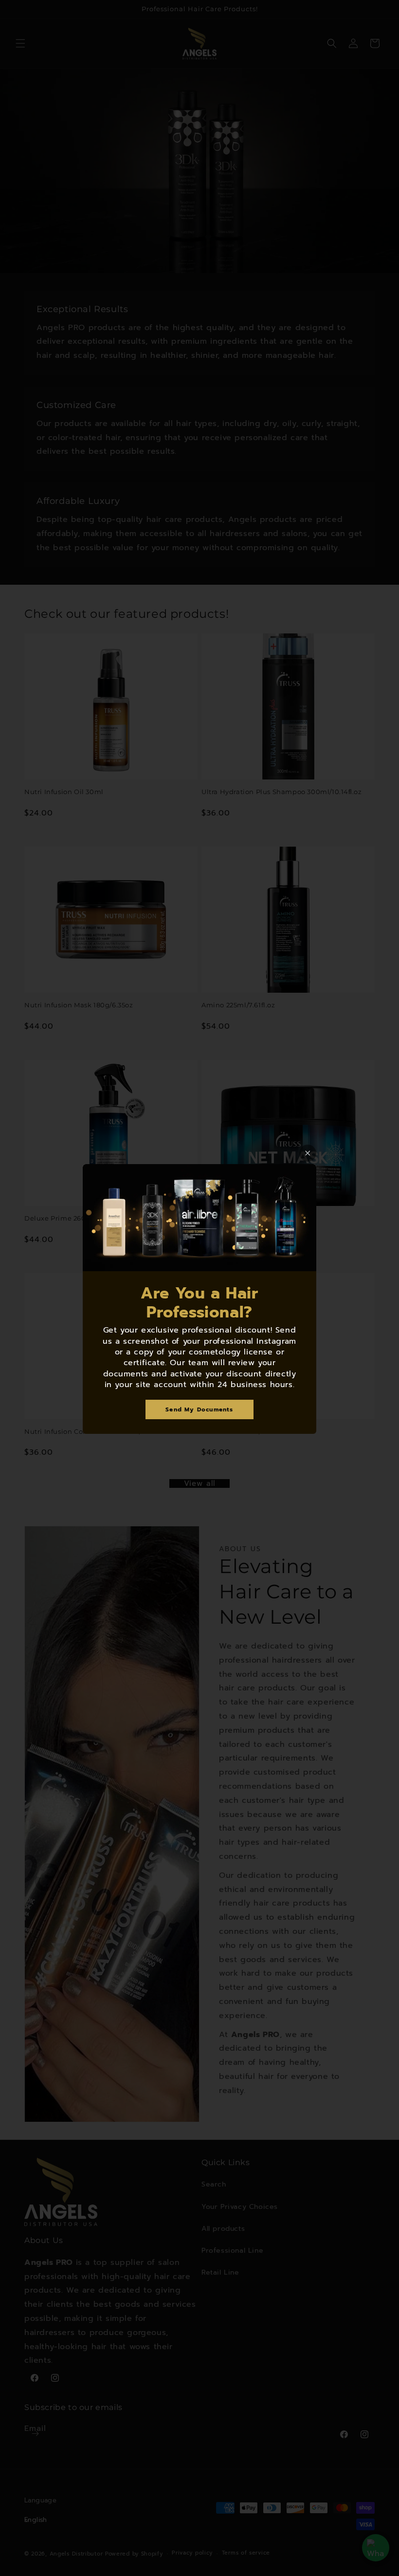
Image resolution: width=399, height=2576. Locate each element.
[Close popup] (308, 1153)
